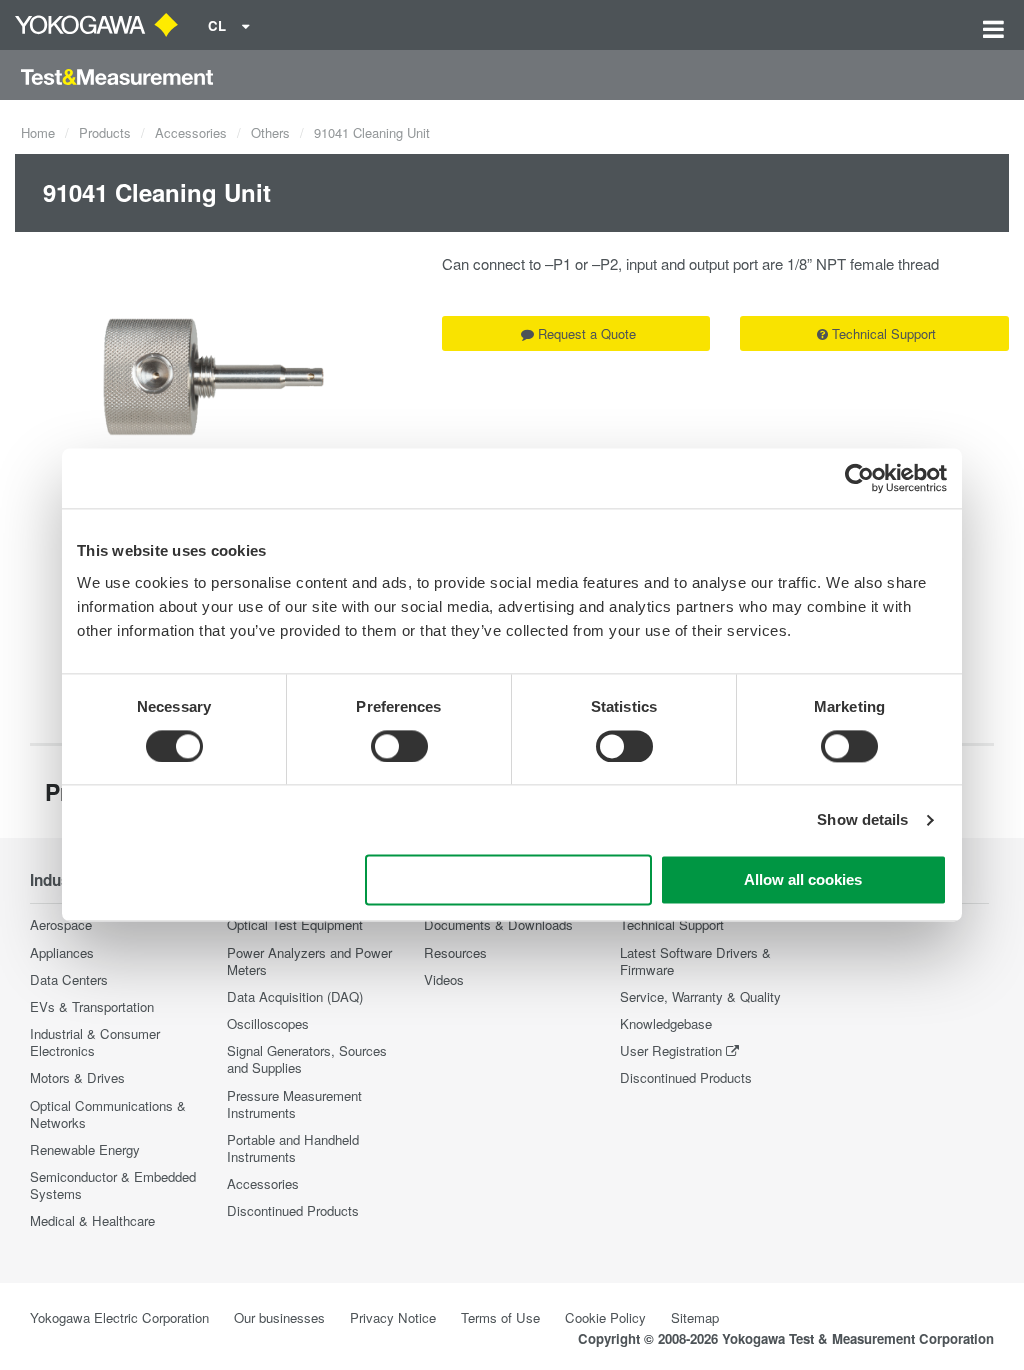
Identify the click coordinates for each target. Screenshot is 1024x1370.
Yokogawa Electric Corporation (119, 1317)
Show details (862, 819)
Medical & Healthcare (92, 1220)
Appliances (62, 952)
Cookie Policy (605, 1317)
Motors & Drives (77, 1077)
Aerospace (61, 924)
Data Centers (69, 979)
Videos (444, 979)
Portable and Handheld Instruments (293, 1148)
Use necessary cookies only (509, 880)
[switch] (399, 746)
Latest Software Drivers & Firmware (695, 961)
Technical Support (884, 333)
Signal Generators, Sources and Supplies (307, 1059)
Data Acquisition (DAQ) (295, 996)
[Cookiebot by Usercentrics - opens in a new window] (859, 478)
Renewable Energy (85, 1149)
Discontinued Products (293, 1210)
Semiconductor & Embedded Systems (113, 1185)
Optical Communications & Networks (108, 1114)
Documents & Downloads (498, 924)
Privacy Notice (393, 1317)
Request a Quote (587, 333)
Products (105, 132)
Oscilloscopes (268, 1023)
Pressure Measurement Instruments (294, 1104)
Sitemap (695, 1317)
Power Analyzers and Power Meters (309, 961)
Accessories (191, 132)
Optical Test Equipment (295, 924)
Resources (455, 952)
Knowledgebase (666, 1023)
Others (270, 132)
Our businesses (279, 1317)
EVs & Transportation (92, 1006)
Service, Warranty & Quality (700, 996)
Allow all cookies (803, 880)
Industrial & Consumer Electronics (95, 1042)
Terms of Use (500, 1317)
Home (38, 132)
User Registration (671, 1050)
